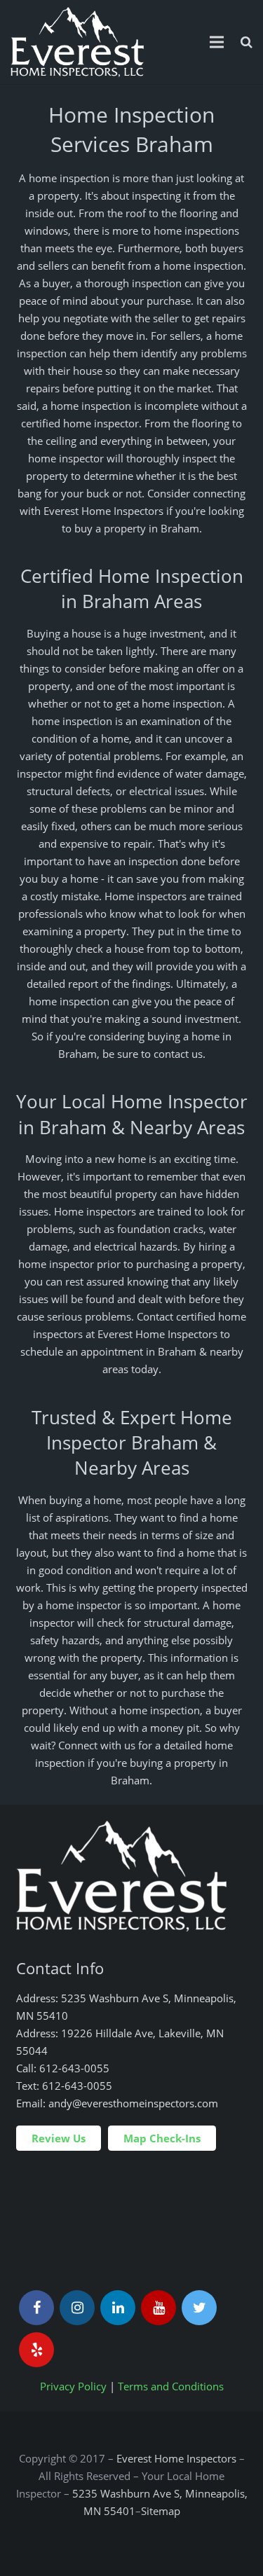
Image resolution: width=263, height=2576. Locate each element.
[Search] (247, 42)
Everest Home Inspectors (176, 2458)
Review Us (59, 2138)
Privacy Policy (73, 2386)
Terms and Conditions (171, 2386)
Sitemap (161, 2511)
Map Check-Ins (162, 2138)
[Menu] (217, 42)
